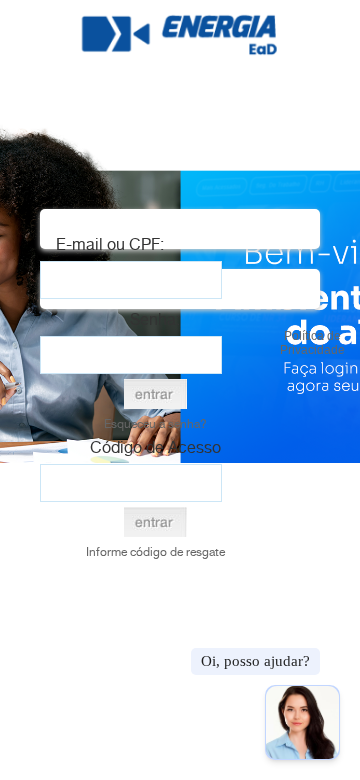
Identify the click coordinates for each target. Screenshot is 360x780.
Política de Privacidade (312, 343)
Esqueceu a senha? (155, 424)
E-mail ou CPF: (110, 244)
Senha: (155, 319)
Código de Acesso (155, 447)
